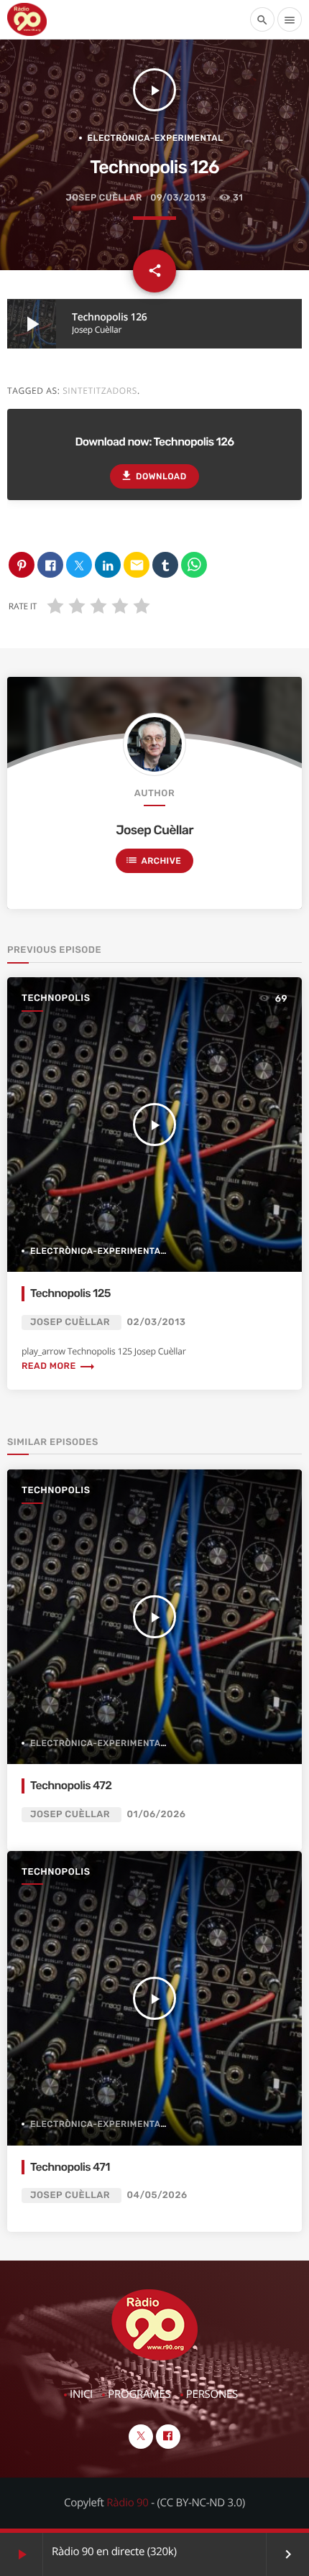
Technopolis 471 (70, 2167)
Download (153, 476)
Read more (59, 1366)
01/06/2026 (157, 1815)
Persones (212, 2394)
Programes (139, 2394)
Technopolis (56, 998)
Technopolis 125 (70, 1293)
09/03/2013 (178, 198)
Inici (81, 2394)
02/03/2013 (157, 1322)
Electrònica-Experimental (156, 138)
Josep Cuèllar (104, 198)
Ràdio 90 (127, 2503)
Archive (153, 860)
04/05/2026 (157, 2196)
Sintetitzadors (100, 391)
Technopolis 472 (71, 1785)
